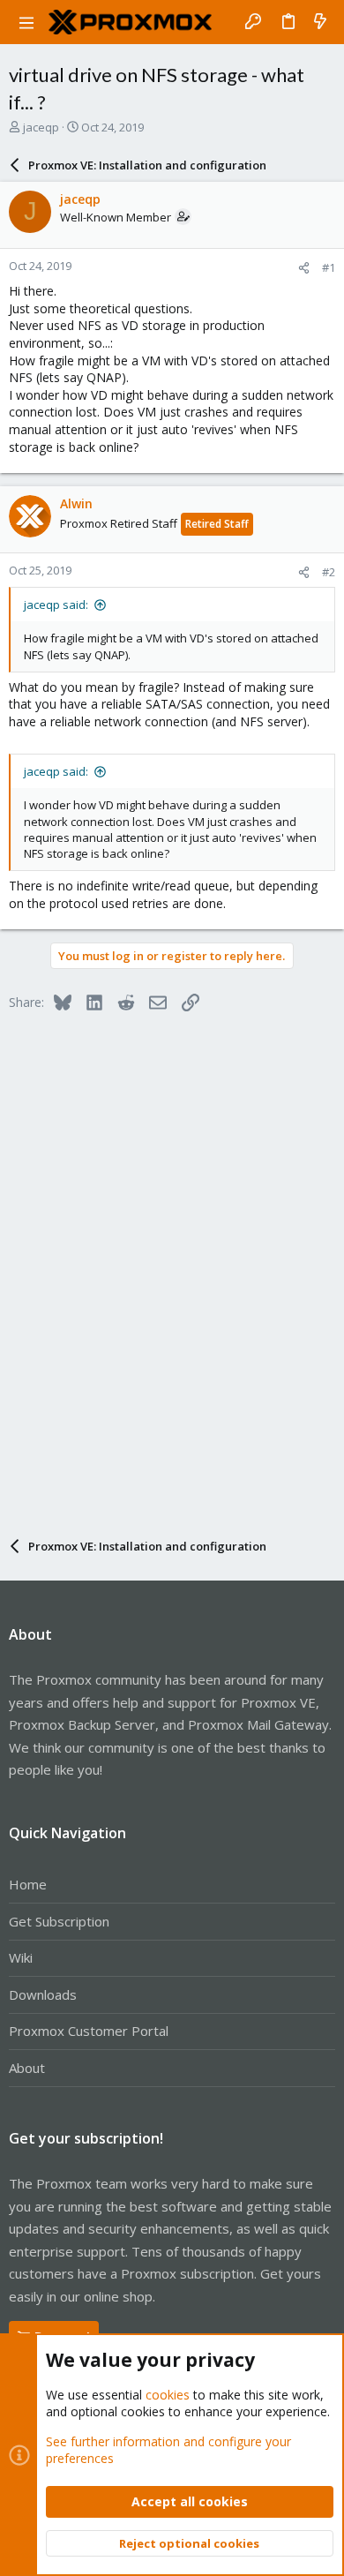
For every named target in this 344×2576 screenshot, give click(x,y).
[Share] (304, 268)
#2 (329, 572)
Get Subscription (59, 1921)
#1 (329, 267)
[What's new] (320, 22)
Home (28, 1884)
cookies (168, 2395)
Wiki (21, 1957)
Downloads (43, 1994)
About (27, 2068)
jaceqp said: (56, 605)
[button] (26, 22)
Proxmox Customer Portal (89, 2031)
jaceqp (41, 127)
